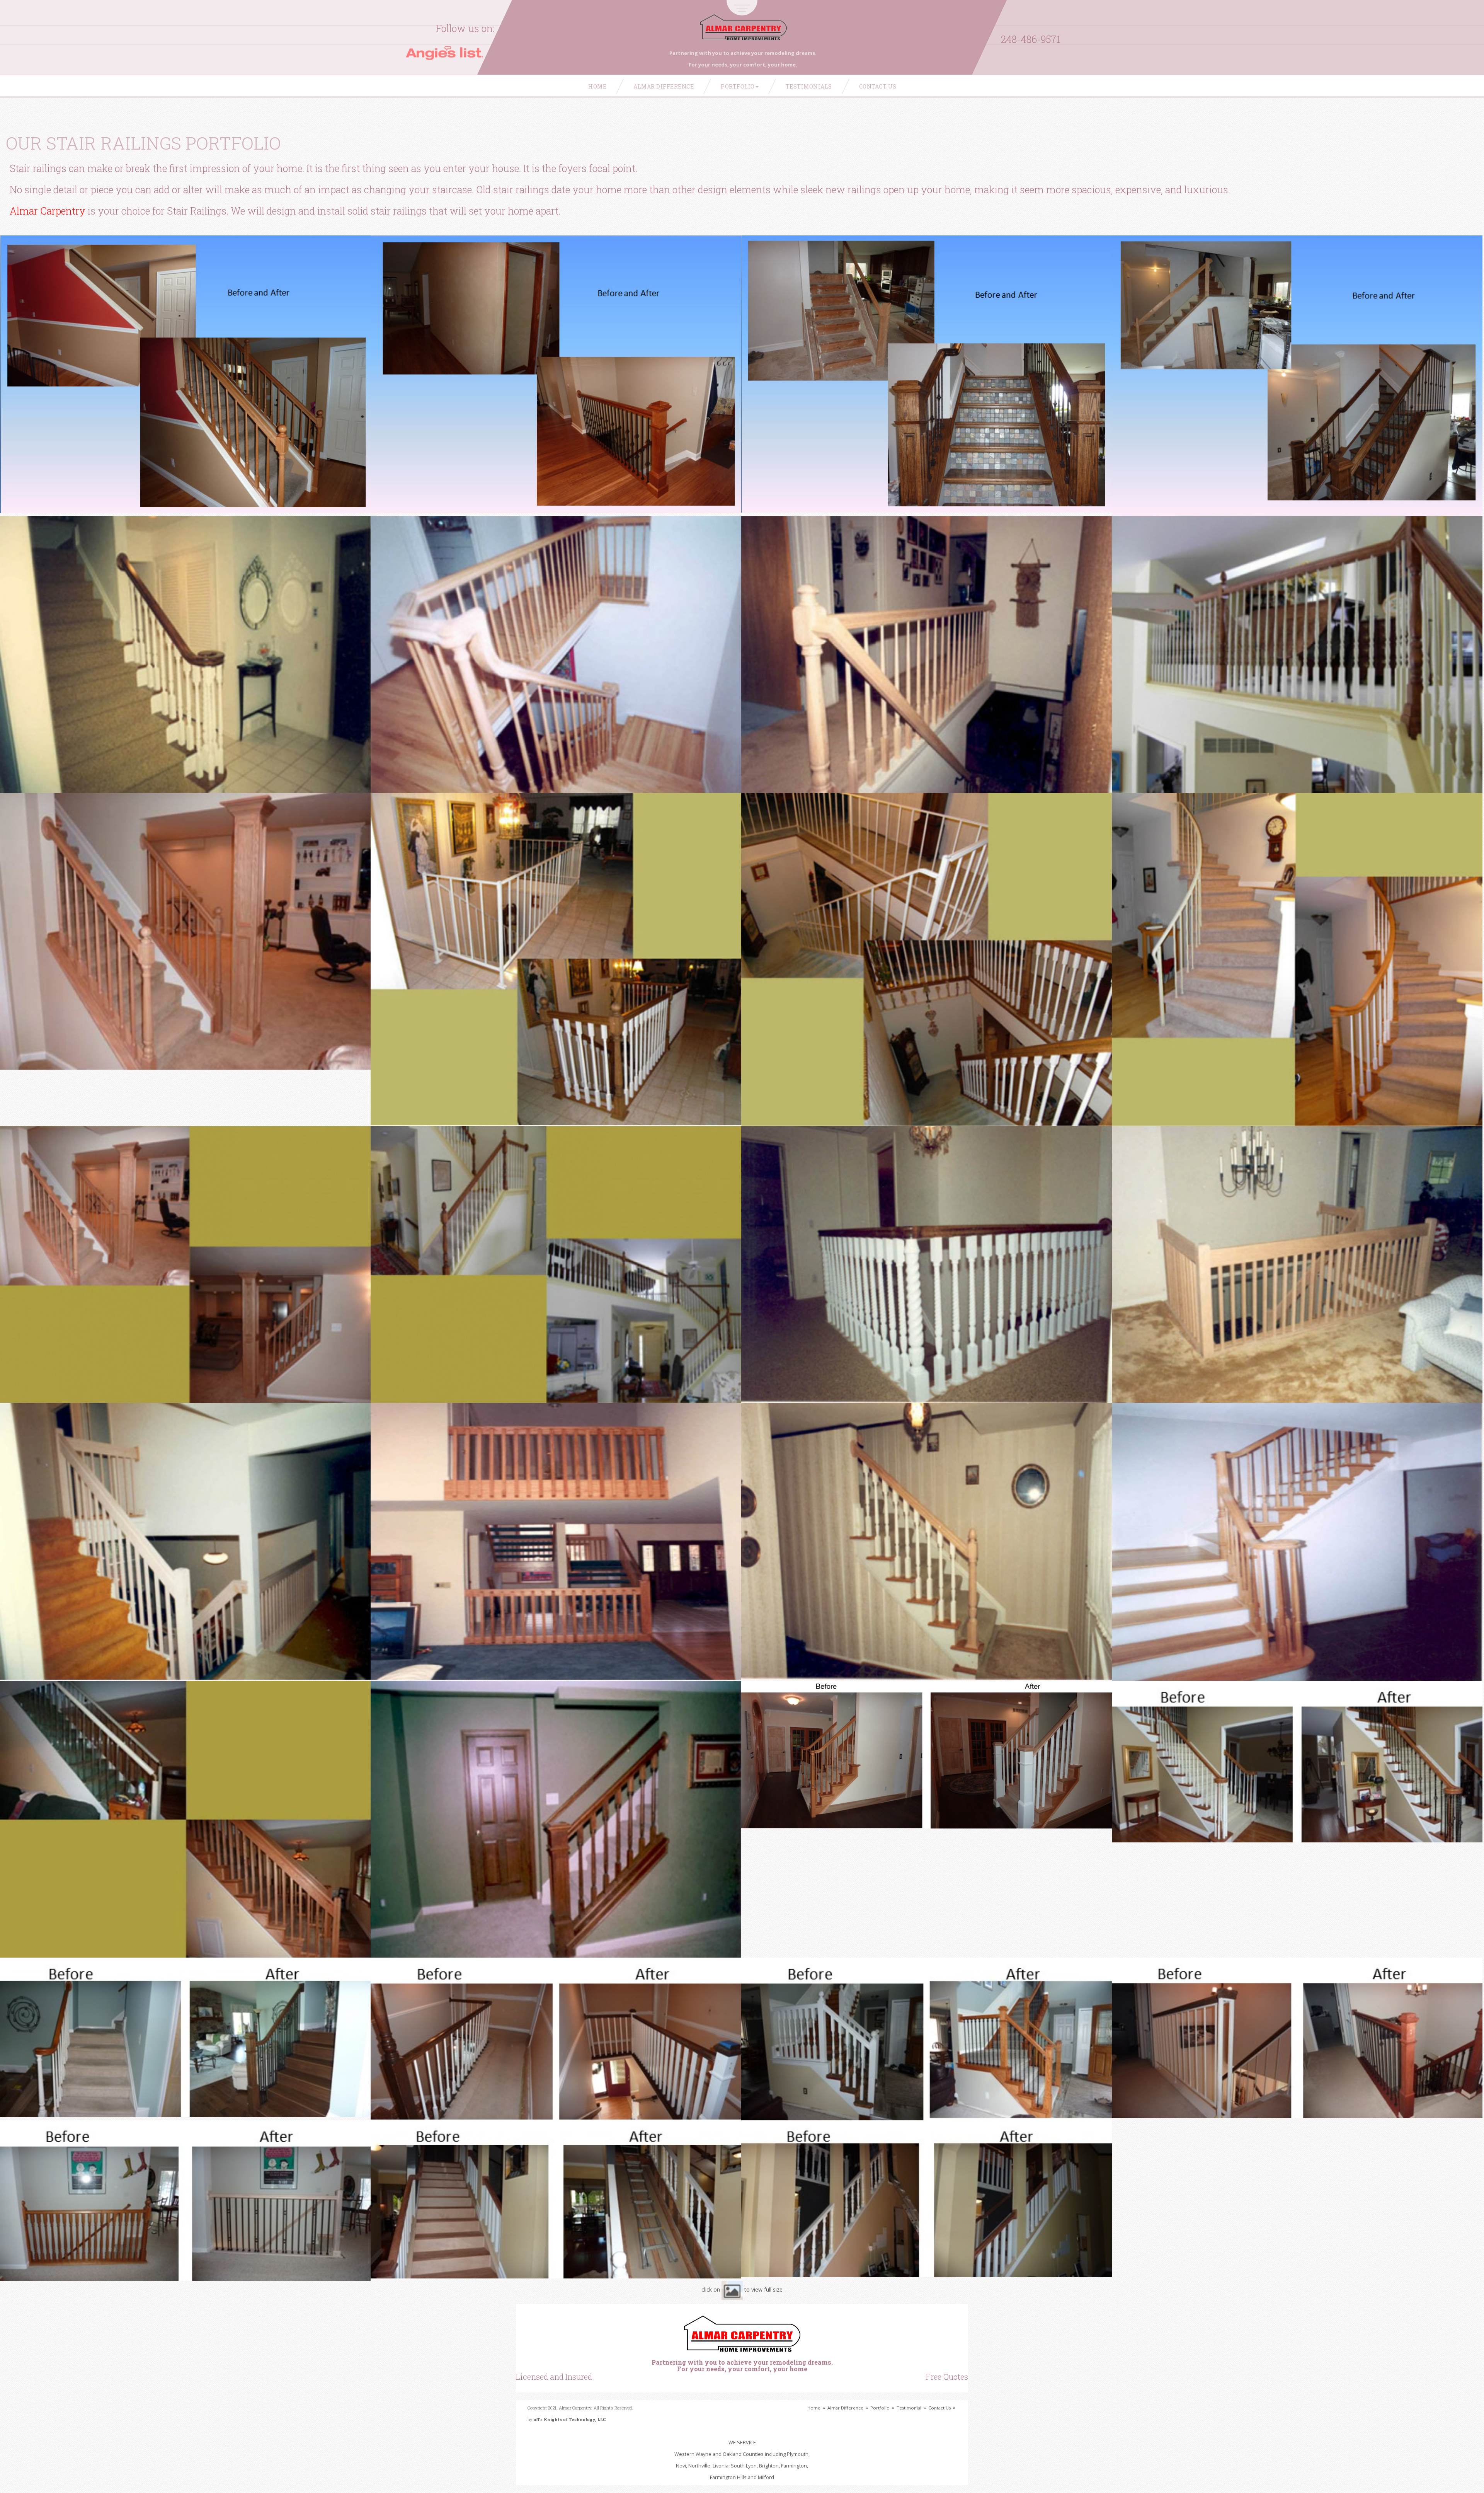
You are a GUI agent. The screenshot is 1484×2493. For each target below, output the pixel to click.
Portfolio (738, 86)
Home (597, 86)
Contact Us (878, 86)
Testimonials (809, 86)
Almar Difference (664, 86)
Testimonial (909, 2408)
